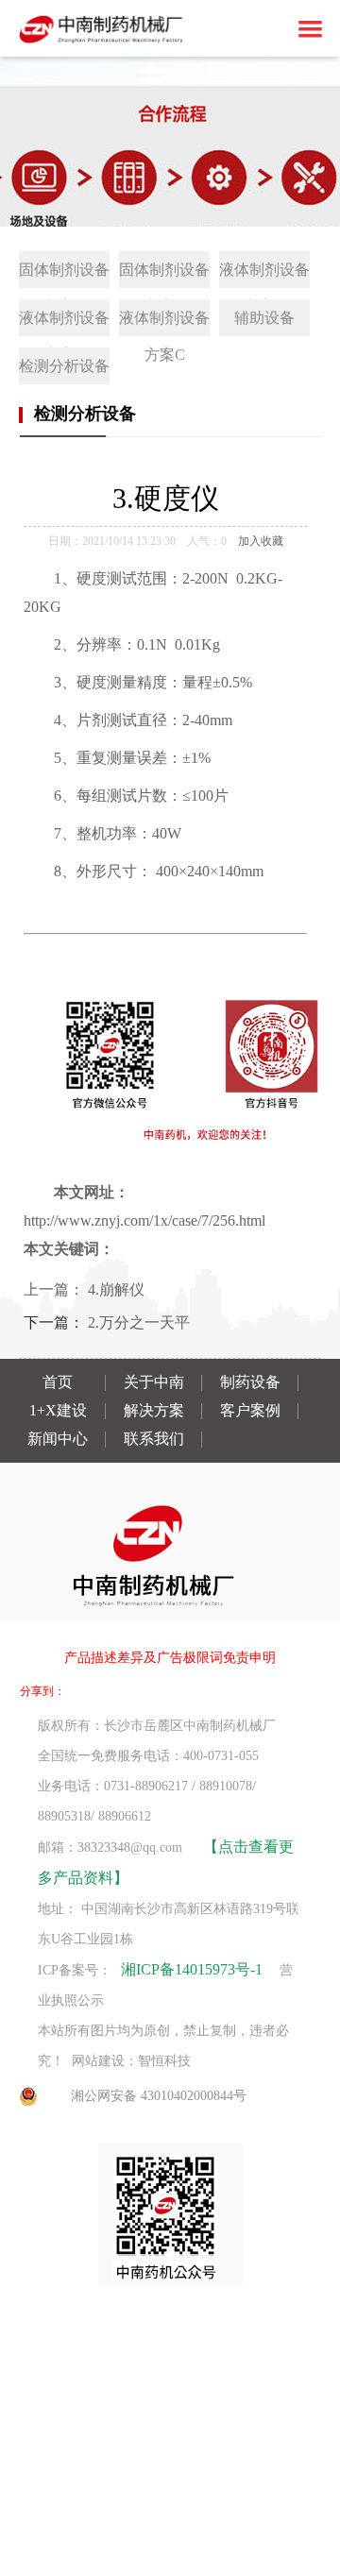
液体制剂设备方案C (164, 323)
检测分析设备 (64, 366)
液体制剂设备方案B (64, 323)
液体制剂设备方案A (264, 275)
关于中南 (154, 1382)
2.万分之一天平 (139, 1322)
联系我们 (154, 1439)
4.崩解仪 (116, 1289)
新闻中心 (58, 1439)
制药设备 (250, 1382)
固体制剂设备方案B (164, 275)
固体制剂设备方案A (64, 275)
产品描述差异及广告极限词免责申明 (170, 1658)
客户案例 (250, 1410)
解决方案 (154, 1410)
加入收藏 (261, 541)
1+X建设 (58, 1410)
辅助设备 (264, 318)
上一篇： (56, 1289)
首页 (58, 1382)
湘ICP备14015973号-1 (192, 1969)
